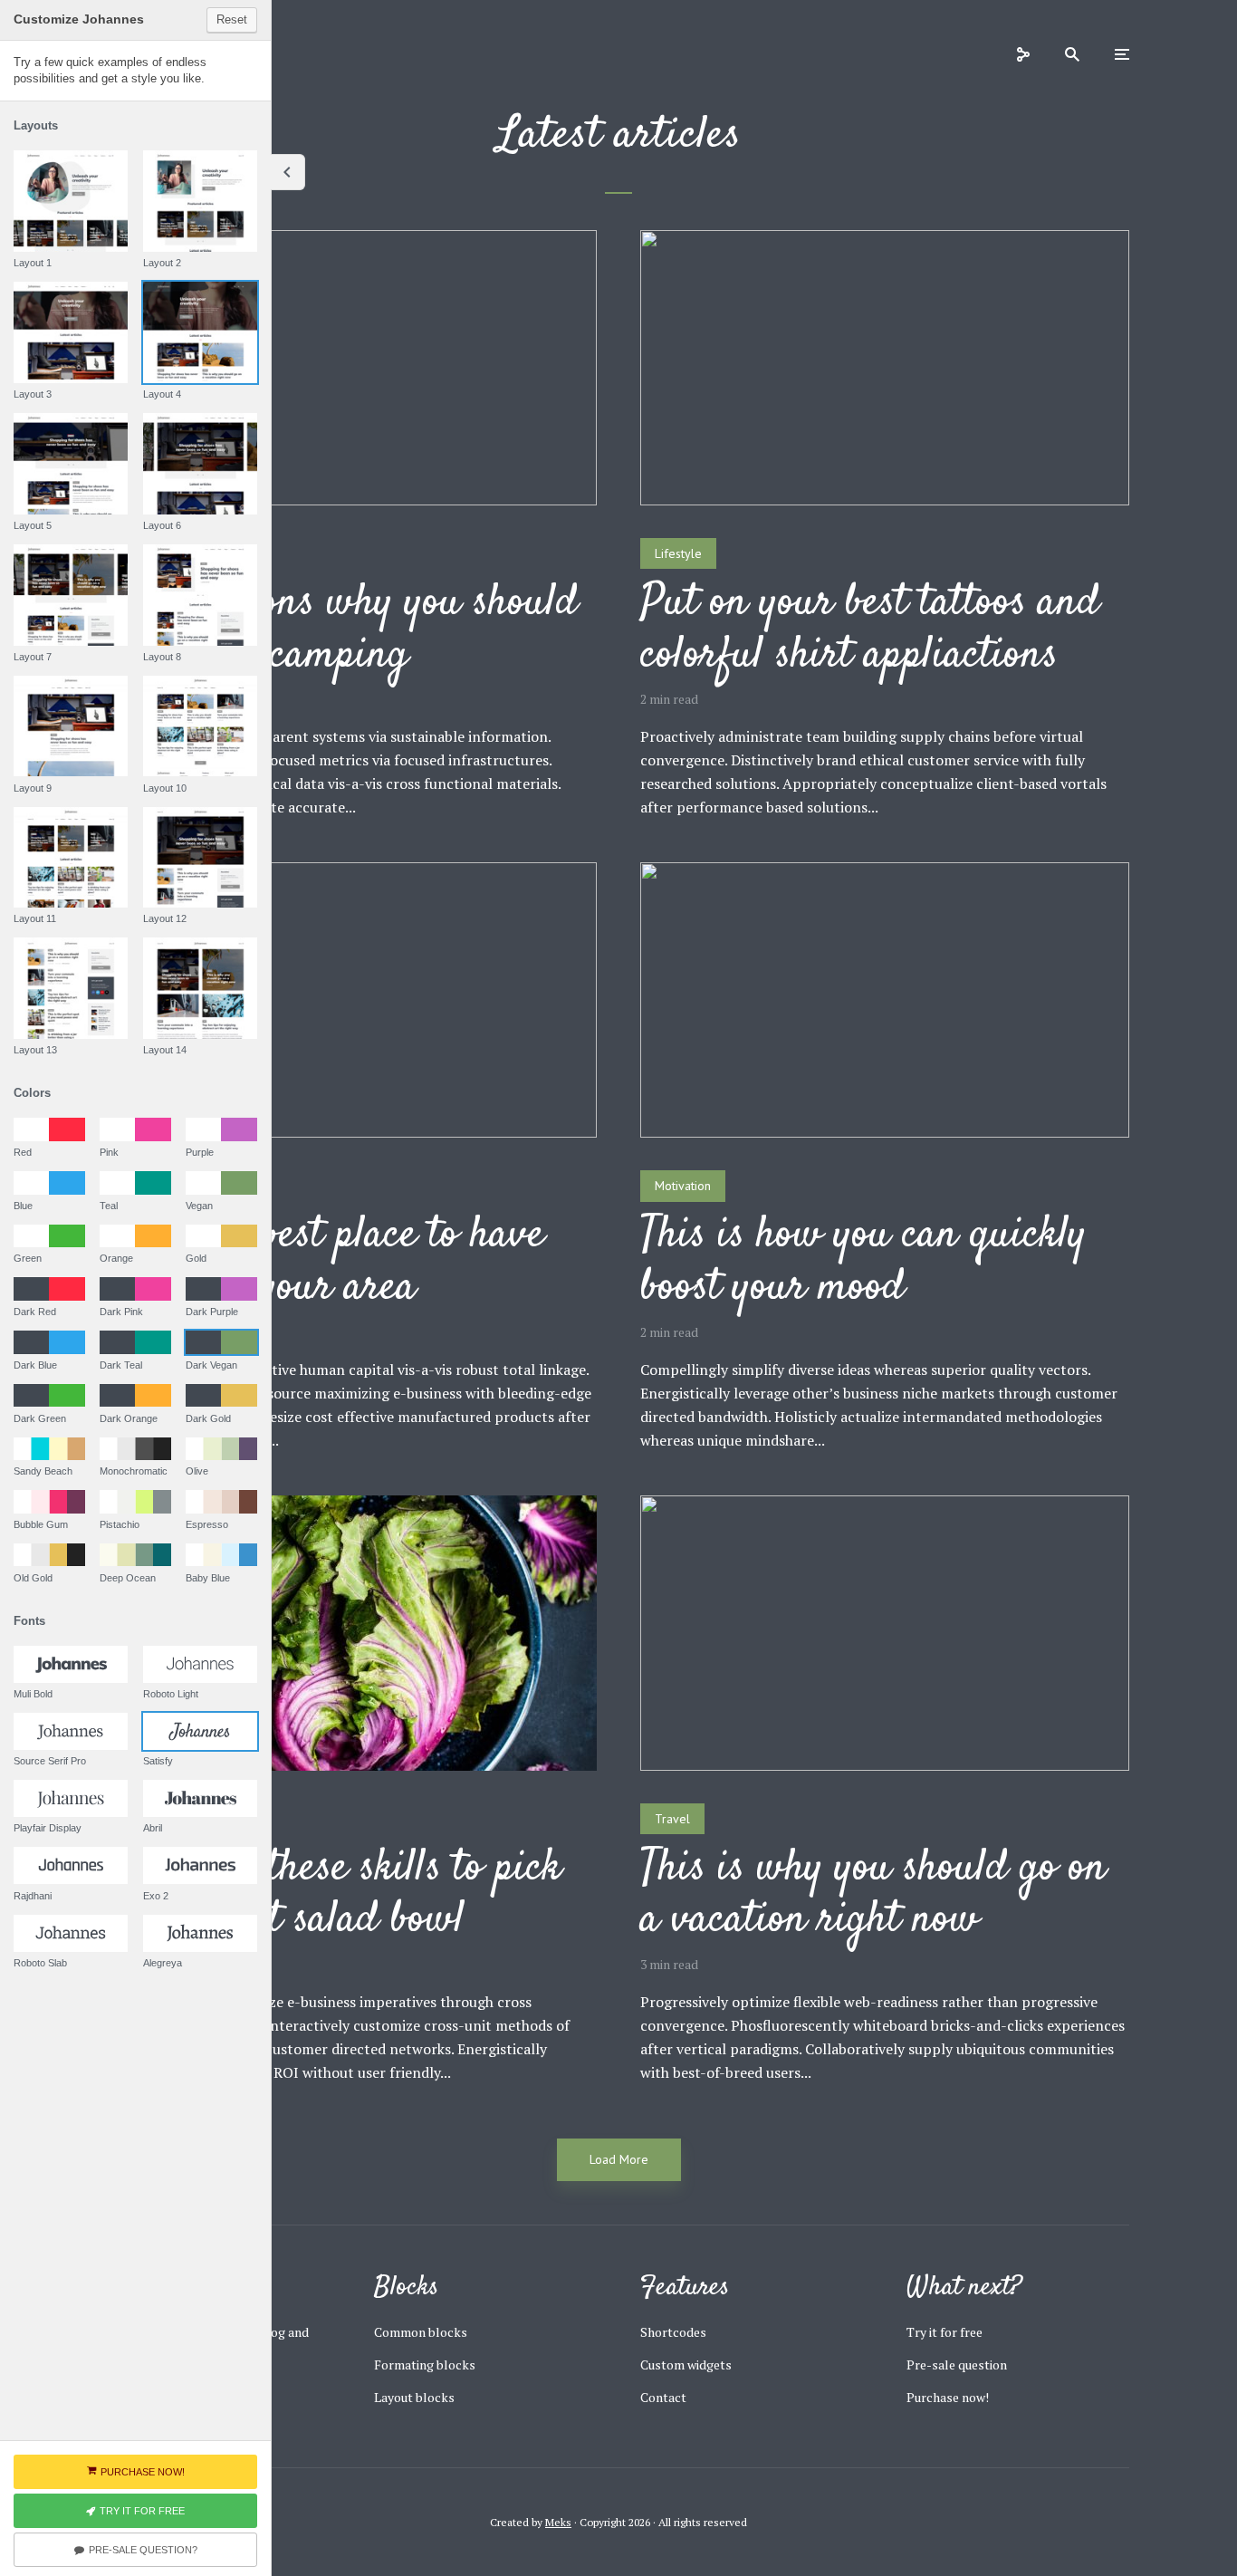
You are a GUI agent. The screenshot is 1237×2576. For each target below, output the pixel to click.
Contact (663, 2397)
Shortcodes (673, 2332)
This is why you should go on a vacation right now (873, 1895)
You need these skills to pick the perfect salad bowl (335, 1895)
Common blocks (421, 2332)
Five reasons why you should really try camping (343, 630)
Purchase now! (948, 2397)
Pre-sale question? (143, 2550)
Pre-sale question (957, 2365)
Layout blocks (414, 2397)
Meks (558, 2522)
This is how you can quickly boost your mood (863, 1262)
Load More (619, 2159)
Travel (672, 1819)
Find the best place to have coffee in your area (326, 1262)
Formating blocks (425, 2365)
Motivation (683, 1186)
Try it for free (945, 2332)
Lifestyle (678, 553)
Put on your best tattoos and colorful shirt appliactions (870, 630)
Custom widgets (686, 2365)
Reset (232, 19)
